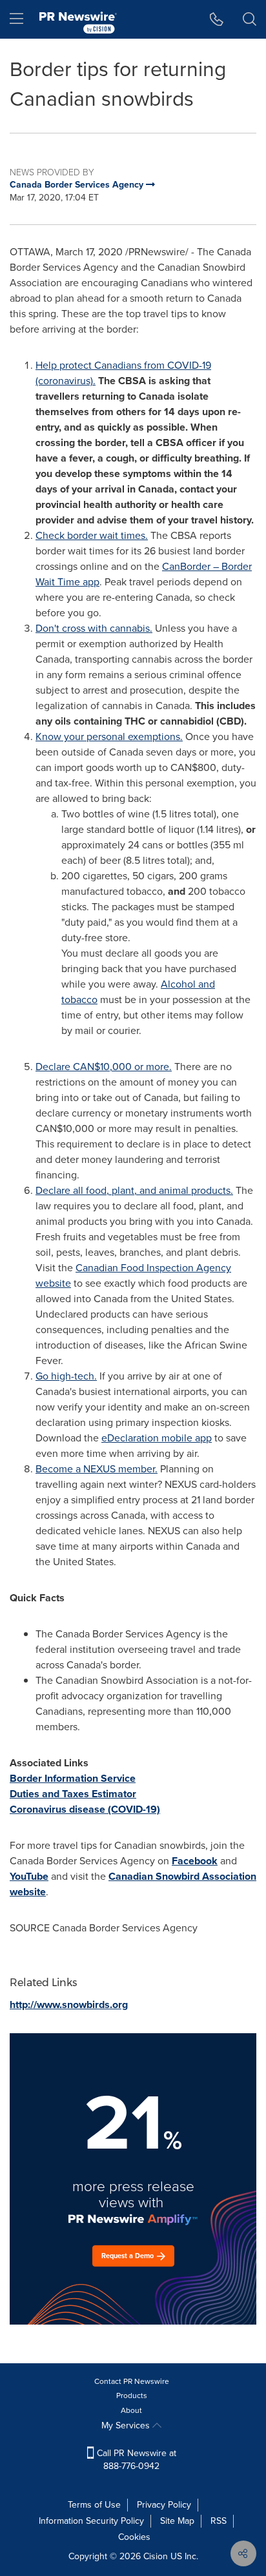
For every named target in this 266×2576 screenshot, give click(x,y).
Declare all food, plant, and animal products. (134, 1190)
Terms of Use (94, 2505)
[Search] (250, 19)
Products (132, 2395)
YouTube (29, 1876)
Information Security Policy (91, 2521)
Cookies (134, 2537)
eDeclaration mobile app (157, 1438)
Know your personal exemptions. (109, 737)
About (131, 2410)
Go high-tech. (66, 1376)
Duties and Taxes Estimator (73, 1794)
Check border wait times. (92, 535)
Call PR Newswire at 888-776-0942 (135, 2460)
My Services (127, 2425)
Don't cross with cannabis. (94, 628)
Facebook (195, 1861)
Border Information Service (73, 1778)
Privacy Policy (164, 2505)
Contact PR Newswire (132, 2381)
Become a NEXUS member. (97, 1469)
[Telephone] (217, 19)
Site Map (177, 2521)
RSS (219, 2521)
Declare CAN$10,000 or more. (104, 1067)
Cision (156, 2556)
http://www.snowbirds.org (69, 2005)
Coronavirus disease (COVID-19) (85, 1809)
